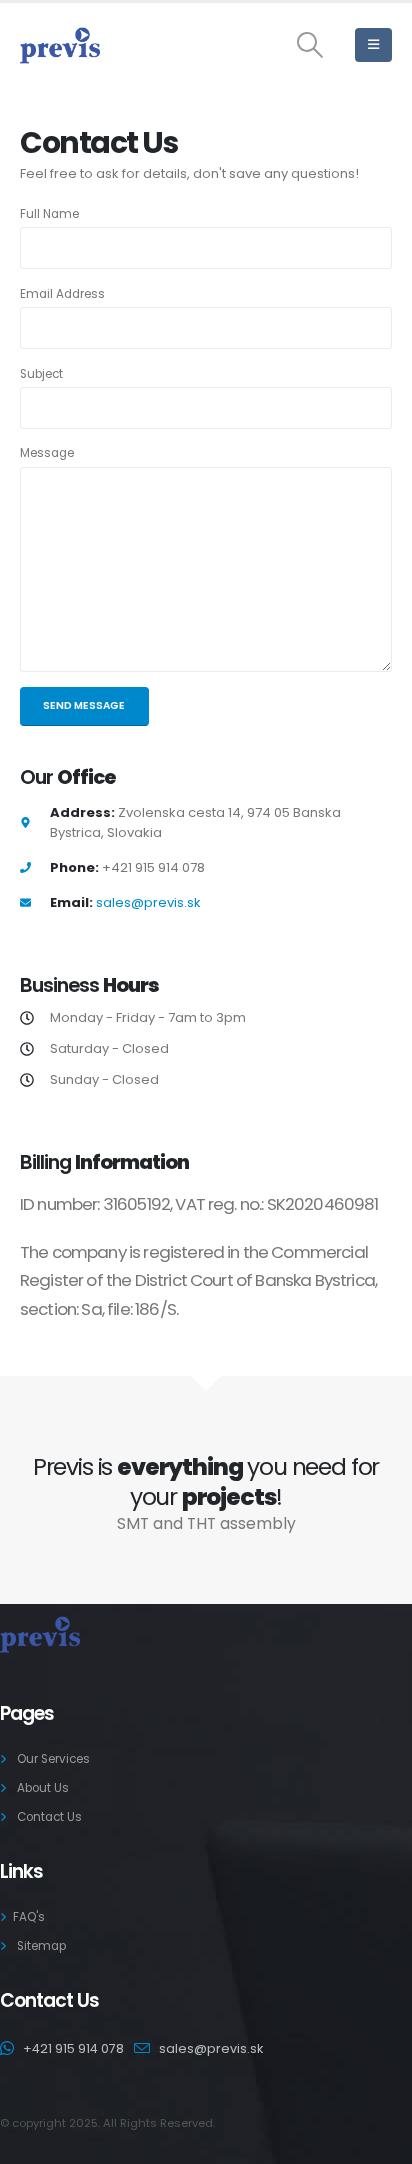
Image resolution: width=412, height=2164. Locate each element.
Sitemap (41, 1946)
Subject (41, 374)
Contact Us (49, 1817)
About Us (43, 1788)
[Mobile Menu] (373, 45)
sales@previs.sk (148, 902)
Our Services (53, 1759)
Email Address (62, 294)
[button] (310, 45)
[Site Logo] (60, 45)
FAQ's (29, 1917)
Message (47, 453)
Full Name (49, 214)
